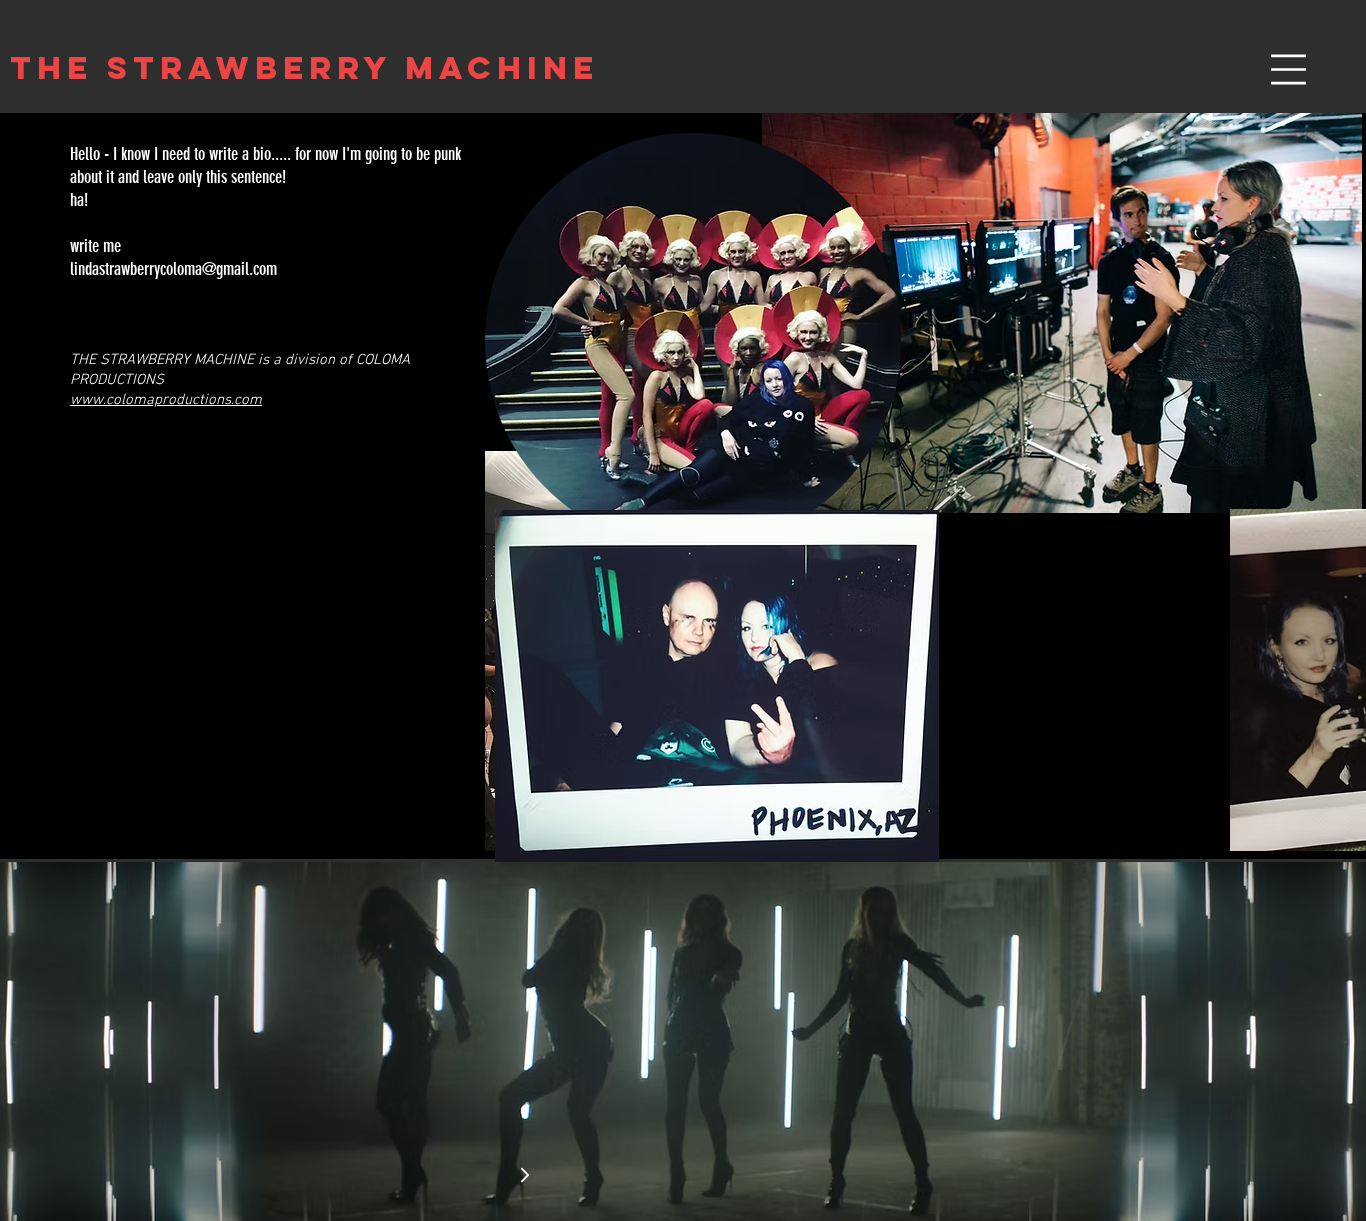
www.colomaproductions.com (166, 400)
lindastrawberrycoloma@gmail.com (173, 269)
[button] (1288, 69)
